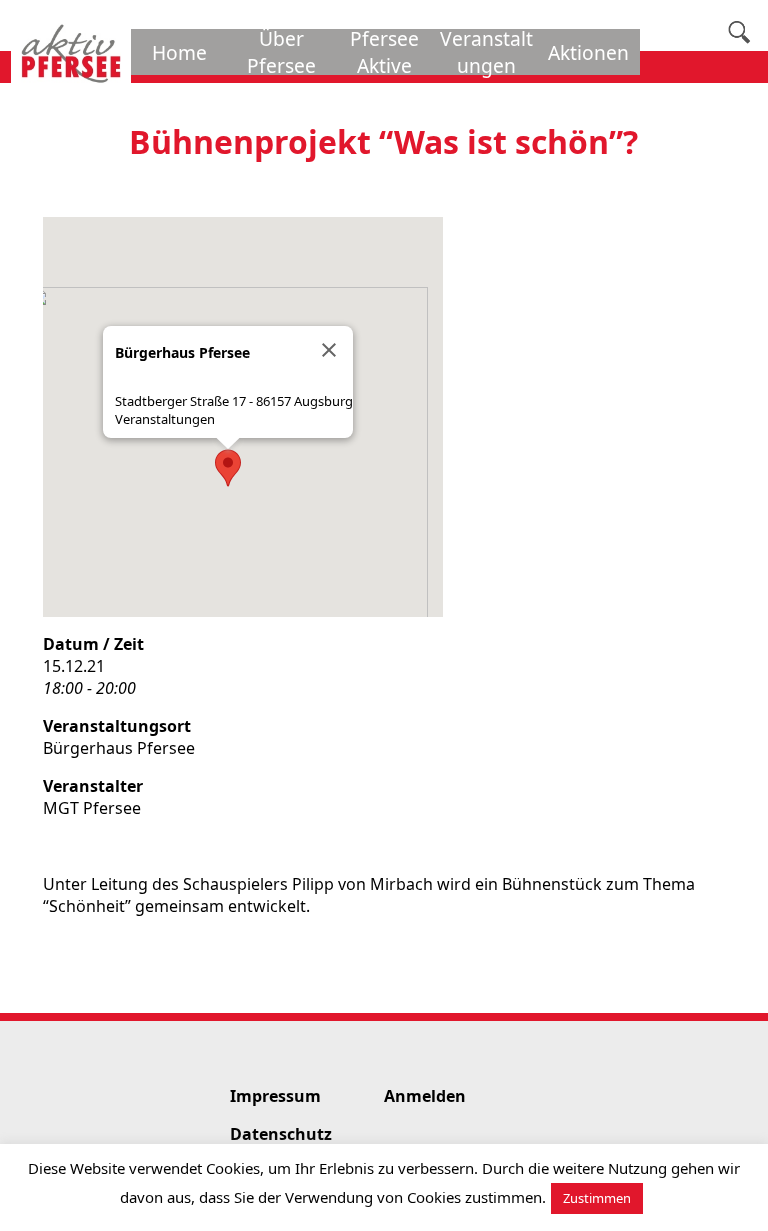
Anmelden (425, 1096)
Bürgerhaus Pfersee (119, 748)
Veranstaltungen (165, 419)
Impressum (275, 1096)
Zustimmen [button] (597, 1198)
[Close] (329, 350)
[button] (228, 468)
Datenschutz (281, 1134)
